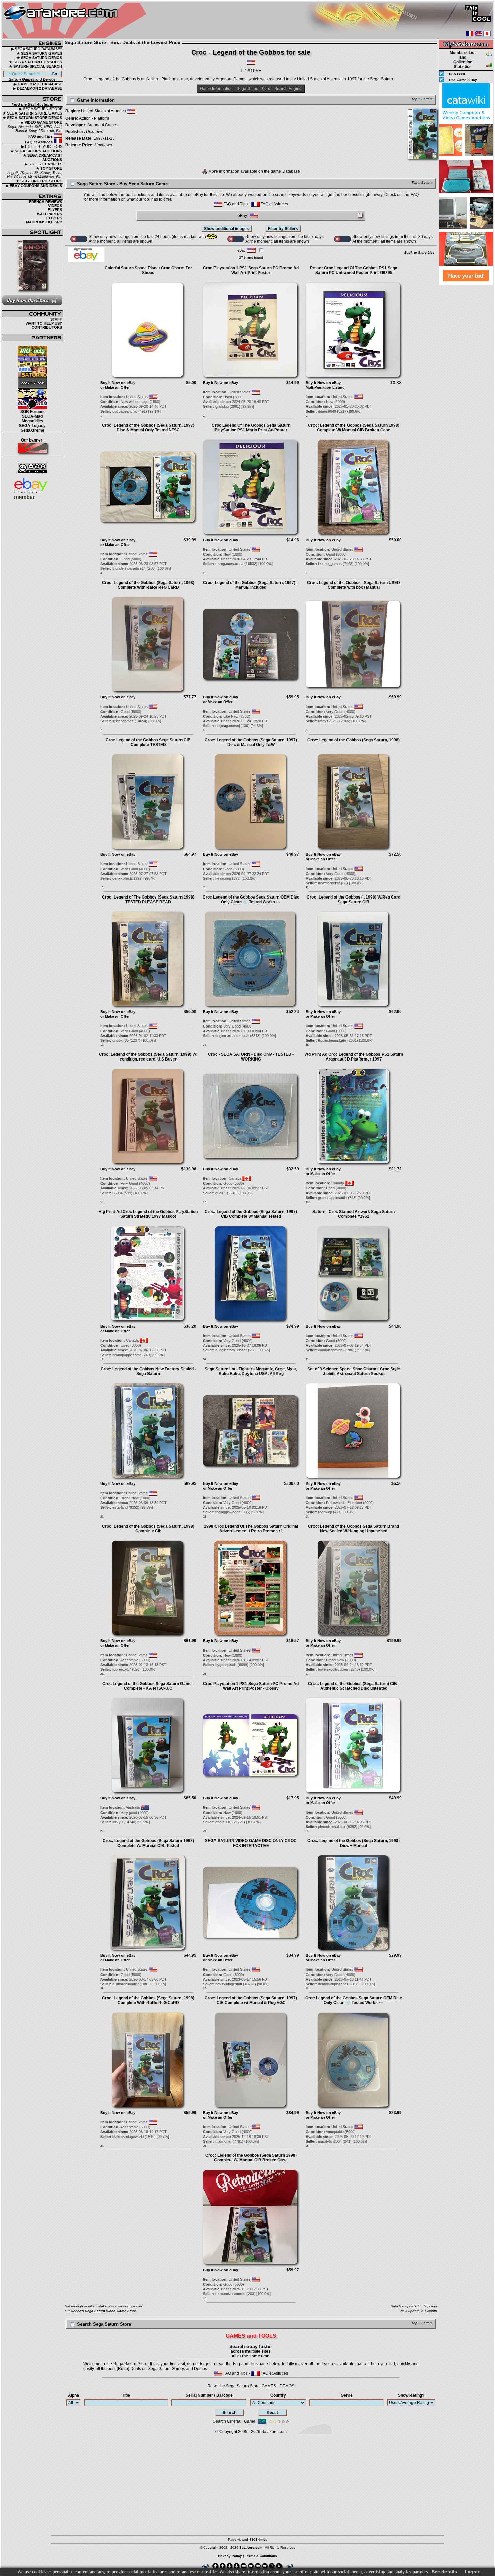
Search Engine (288, 89)
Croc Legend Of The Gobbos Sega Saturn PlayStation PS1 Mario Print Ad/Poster (251, 428)
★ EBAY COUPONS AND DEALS (34, 186)
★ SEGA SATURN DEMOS (39, 58)
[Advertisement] (466, 387)
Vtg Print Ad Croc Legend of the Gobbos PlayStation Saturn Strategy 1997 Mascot (148, 1214)
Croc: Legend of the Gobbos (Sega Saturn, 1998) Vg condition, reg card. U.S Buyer (148, 1057)
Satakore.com (274, 2432)
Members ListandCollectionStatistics (463, 60)
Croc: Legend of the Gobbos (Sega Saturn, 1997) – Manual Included (251, 585)
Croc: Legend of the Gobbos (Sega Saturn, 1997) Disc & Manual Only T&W (251, 742)
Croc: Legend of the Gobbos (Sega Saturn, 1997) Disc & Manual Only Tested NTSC (148, 428)
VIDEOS (55, 206)
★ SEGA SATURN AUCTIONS (36, 151)
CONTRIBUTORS (47, 327)
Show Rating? (411, 2395)
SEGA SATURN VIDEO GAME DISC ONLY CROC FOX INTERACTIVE (251, 1843)
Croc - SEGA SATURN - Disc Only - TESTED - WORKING (251, 1057)
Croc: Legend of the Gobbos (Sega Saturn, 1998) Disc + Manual (354, 1843)
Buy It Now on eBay (118, 383)
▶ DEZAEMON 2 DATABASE (38, 88)
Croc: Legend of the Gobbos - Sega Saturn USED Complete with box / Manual (354, 585)
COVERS (54, 218)
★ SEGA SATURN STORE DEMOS (32, 118)
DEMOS (287, 2386)
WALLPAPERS (49, 214)
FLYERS (55, 210)
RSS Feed (457, 74)
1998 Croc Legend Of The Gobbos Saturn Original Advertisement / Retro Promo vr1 (251, 1529)
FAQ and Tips (41, 136)
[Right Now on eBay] (86, 261)
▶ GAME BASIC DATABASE (38, 84)
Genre (347, 2395)
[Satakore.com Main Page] (76, 20)
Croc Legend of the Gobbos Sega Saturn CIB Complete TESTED (148, 742)
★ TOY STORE (49, 168)
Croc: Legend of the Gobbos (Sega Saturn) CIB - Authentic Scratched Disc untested (354, 1686)
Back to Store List (419, 252)
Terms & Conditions (261, 2556)
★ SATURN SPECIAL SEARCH (36, 66)
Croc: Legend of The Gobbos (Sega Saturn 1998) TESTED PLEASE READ (148, 900)
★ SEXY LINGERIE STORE (39, 181)
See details (444, 2572)
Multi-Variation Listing (325, 387)
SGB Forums (32, 412)
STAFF (56, 319)
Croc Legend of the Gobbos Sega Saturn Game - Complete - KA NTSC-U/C (148, 1686)
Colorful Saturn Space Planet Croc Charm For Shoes (148, 270)
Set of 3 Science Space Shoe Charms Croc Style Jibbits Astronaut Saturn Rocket (354, 1371)
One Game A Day (463, 80)
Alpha (74, 2395)
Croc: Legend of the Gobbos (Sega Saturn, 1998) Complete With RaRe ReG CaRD (148, 585)
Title (126, 2395)
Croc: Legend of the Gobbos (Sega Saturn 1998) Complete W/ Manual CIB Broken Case (354, 428)
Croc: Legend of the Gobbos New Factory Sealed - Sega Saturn (148, 1371)
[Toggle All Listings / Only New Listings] (79, 239)
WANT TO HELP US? (44, 323)
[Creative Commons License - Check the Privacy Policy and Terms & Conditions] (32, 468)
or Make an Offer (115, 387)
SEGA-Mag (32, 416)
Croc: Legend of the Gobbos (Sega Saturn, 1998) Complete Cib (148, 1529)
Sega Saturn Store (254, 89)
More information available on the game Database (254, 171)
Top (414, 99)
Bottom (427, 99)
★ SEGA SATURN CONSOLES (36, 62)
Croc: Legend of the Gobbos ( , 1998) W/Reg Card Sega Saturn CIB (354, 900)
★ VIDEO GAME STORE (41, 122)
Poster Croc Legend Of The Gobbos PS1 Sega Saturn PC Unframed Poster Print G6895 (354, 270)
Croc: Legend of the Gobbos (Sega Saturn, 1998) (354, 740)
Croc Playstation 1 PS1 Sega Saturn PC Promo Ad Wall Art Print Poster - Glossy (251, 1686)
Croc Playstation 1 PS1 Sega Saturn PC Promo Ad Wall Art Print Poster (251, 270)
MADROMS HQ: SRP (44, 222)
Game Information (216, 89)
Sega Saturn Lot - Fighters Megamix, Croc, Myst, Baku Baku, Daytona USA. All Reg (251, 1371)
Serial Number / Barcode (209, 2395)
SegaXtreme (32, 430)
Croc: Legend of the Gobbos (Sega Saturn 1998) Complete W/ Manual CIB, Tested (148, 1843)
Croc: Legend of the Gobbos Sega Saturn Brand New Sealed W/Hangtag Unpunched (354, 1529)
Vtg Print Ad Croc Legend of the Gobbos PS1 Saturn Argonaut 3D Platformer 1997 (354, 1057)
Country (278, 2395)
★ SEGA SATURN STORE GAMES (32, 113)
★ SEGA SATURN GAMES (39, 53)
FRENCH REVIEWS (45, 202)
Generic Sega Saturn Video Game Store (103, 2311)
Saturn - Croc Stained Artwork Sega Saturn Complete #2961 (354, 1214)
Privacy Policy (230, 2556)
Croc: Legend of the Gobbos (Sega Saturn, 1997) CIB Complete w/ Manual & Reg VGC (251, 2000)
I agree (473, 2572)
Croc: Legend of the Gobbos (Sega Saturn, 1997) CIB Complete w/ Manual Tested (251, 1214)
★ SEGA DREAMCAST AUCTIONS (43, 157)
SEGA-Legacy (32, 426)
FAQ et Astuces (39, 142)
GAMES (269, 2386)
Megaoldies (32, 421)
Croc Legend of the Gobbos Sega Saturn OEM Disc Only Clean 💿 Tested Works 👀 (251, 900)
